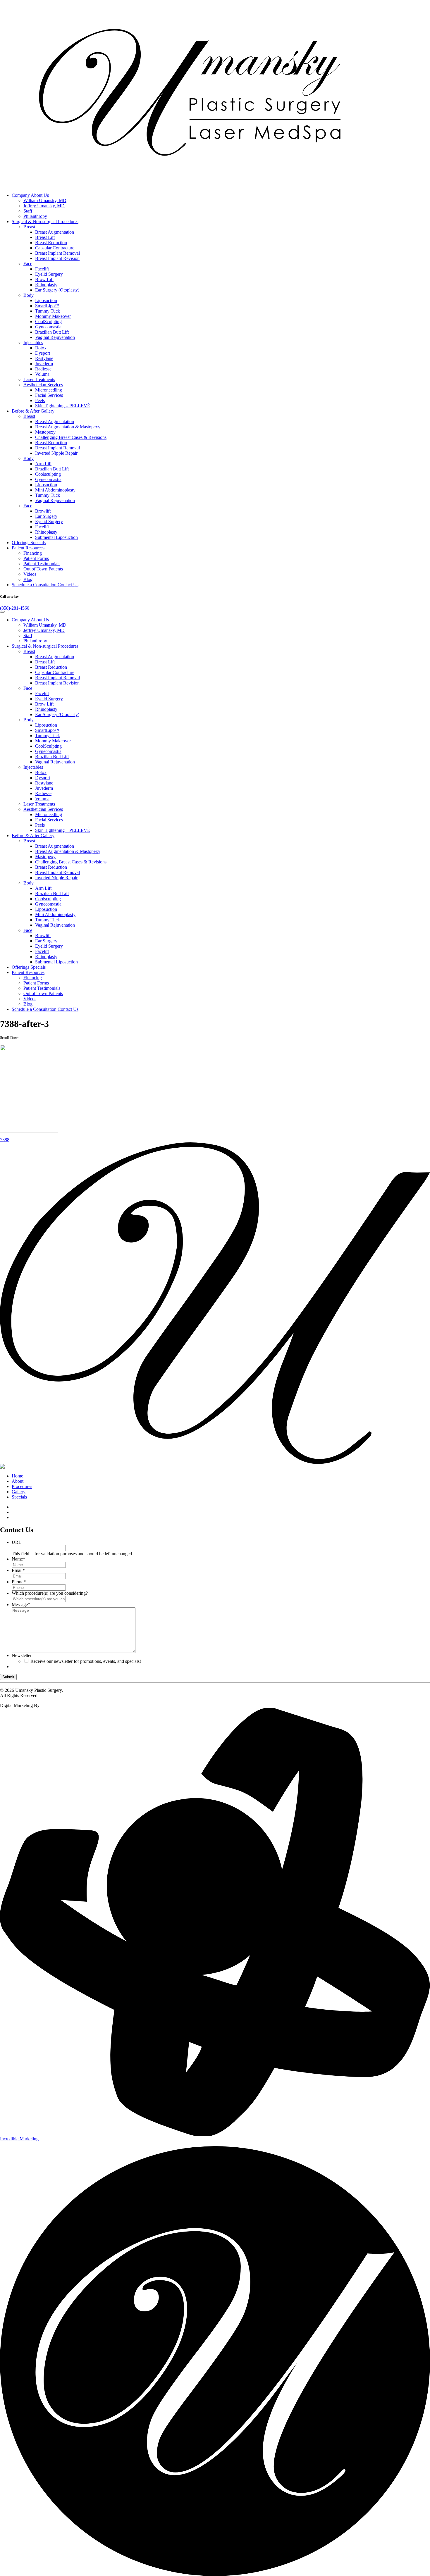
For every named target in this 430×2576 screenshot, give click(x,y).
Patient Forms (36, 558)
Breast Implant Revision (57, 258)
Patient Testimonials (42, 564)
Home (17, 1476)
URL (17, 1542)
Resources (28, 548)
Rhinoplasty (46, 285)
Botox (41, 348)
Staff (28, 211)
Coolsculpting (48, 474)
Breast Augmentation (55, 232)
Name (18, 1559)
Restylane (44, 358)
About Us (30, 195)
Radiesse (43, 369)
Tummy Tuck (48, 311)
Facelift (42, 269)
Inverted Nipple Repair (56, 453)
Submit (8, 1677)
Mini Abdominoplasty (55, 490)
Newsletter (22, 1655)
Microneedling (49, 390)
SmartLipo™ (47, 306)
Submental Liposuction (56, 537)
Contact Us (45, 585)
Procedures (45, 221)
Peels (40, 400)
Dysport (43, 353)
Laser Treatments (39, 379)
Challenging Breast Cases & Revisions (71, 437)
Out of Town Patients (43, 569)
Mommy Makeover (53, 316)
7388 (5, 1140)
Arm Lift (43, 464)
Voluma (42, 374)
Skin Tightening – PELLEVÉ (63, 406)
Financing (33, 553)
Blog (28, 579)
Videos (30, 574)
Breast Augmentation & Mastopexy (68, 427)
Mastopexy (45, 432)
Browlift (43, 511)
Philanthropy (35, 216)
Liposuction (46, 300)
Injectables (33, 343)
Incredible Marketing (19, 2139)
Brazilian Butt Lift (52, 332)
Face (28, 264)
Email (18, 1570)
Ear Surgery (46, 516)
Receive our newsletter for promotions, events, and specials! (86, 1661)
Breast (29, 227)
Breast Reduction (51, 243)
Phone (19, 1582)
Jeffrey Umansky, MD (44, 206)
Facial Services (49, 395)
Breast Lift (45, 237)
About (18, 1481)
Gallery (33, 411)
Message (21, 1605)
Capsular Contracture (55, 248)
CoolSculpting (48, 321)
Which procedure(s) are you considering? (50, 1593)
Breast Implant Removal (57, 253)
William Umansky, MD (45, 200)
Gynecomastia (48, 327)
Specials (29, 543)
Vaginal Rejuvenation (55, 337)
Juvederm (44, 364)
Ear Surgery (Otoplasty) (57, 290)
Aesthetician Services (43, 385)
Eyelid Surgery (49, 274)
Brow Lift (44, 279)
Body (29, 295)
